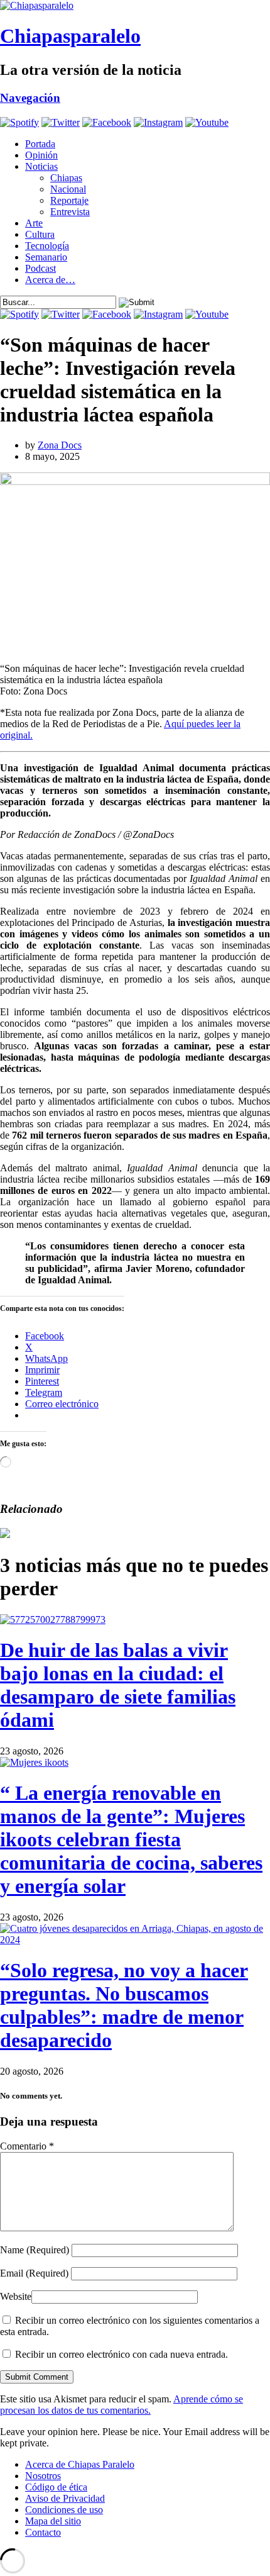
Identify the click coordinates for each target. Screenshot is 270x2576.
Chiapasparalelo (70, 36)
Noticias (41, 166)
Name (35, 2250)
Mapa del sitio (53, 2521)
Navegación (30, 98)
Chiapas (66, 178)
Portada (40, 144)
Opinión (41, 155)
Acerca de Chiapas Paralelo (80, 2464)
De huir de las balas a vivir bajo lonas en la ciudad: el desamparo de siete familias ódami (118, 1685)
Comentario (27, 2146)
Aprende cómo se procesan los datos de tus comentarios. (121, 2405)
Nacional (68, 189)
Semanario (46, 257)
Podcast (40, 268)
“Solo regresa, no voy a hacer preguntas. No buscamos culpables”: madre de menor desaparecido (124, 2005)
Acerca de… (50, 280)
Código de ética (56, 2487)
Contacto (43, 2532)
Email (34, 2273)
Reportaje (69, 200)
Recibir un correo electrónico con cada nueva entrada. (121, 2354)
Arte (34, 223)
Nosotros (43, 2476)
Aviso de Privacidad (65, 2498)
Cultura (40, 234)
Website (16, 2296)
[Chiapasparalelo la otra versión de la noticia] (135, 6)
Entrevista (70, 212)
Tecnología (47, 246)
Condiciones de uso (64, 2510)
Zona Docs (60, 445)
